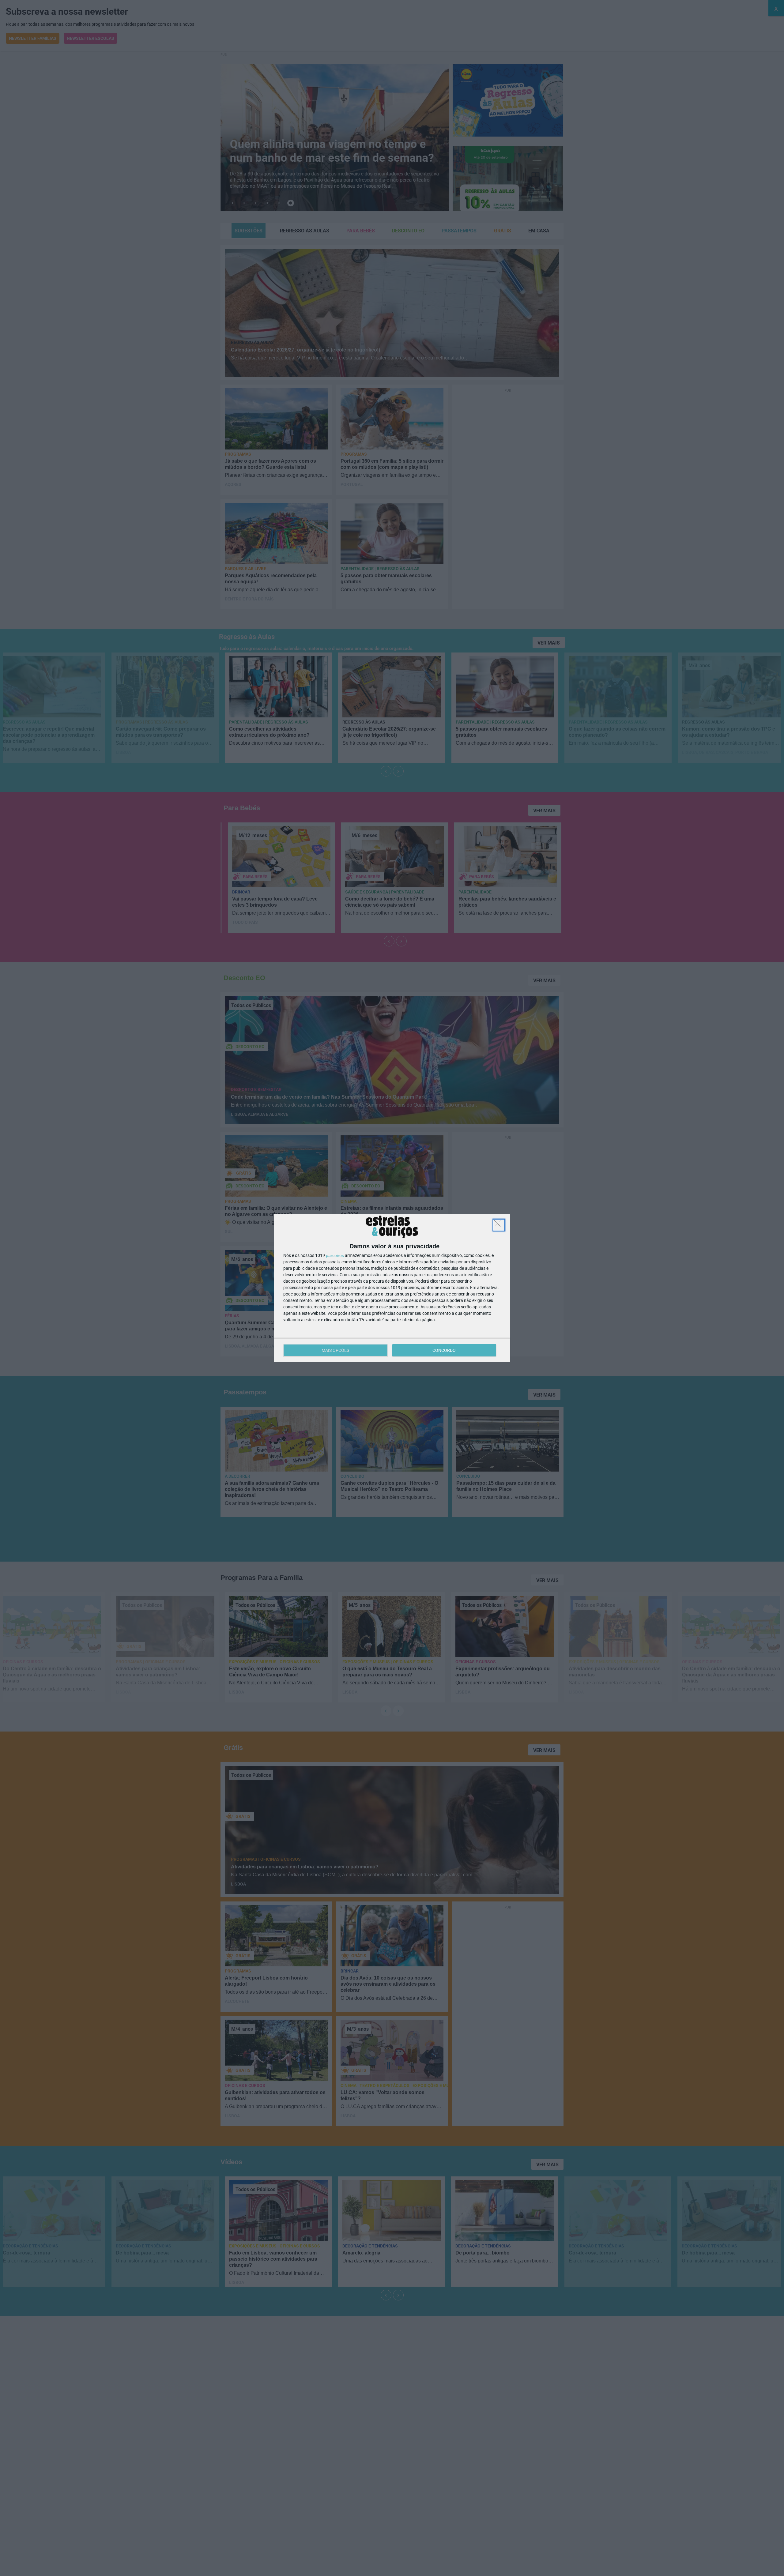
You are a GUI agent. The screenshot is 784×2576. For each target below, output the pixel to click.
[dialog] (392, 1288)
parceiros (335, 1255)
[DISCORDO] (499, 1225)
